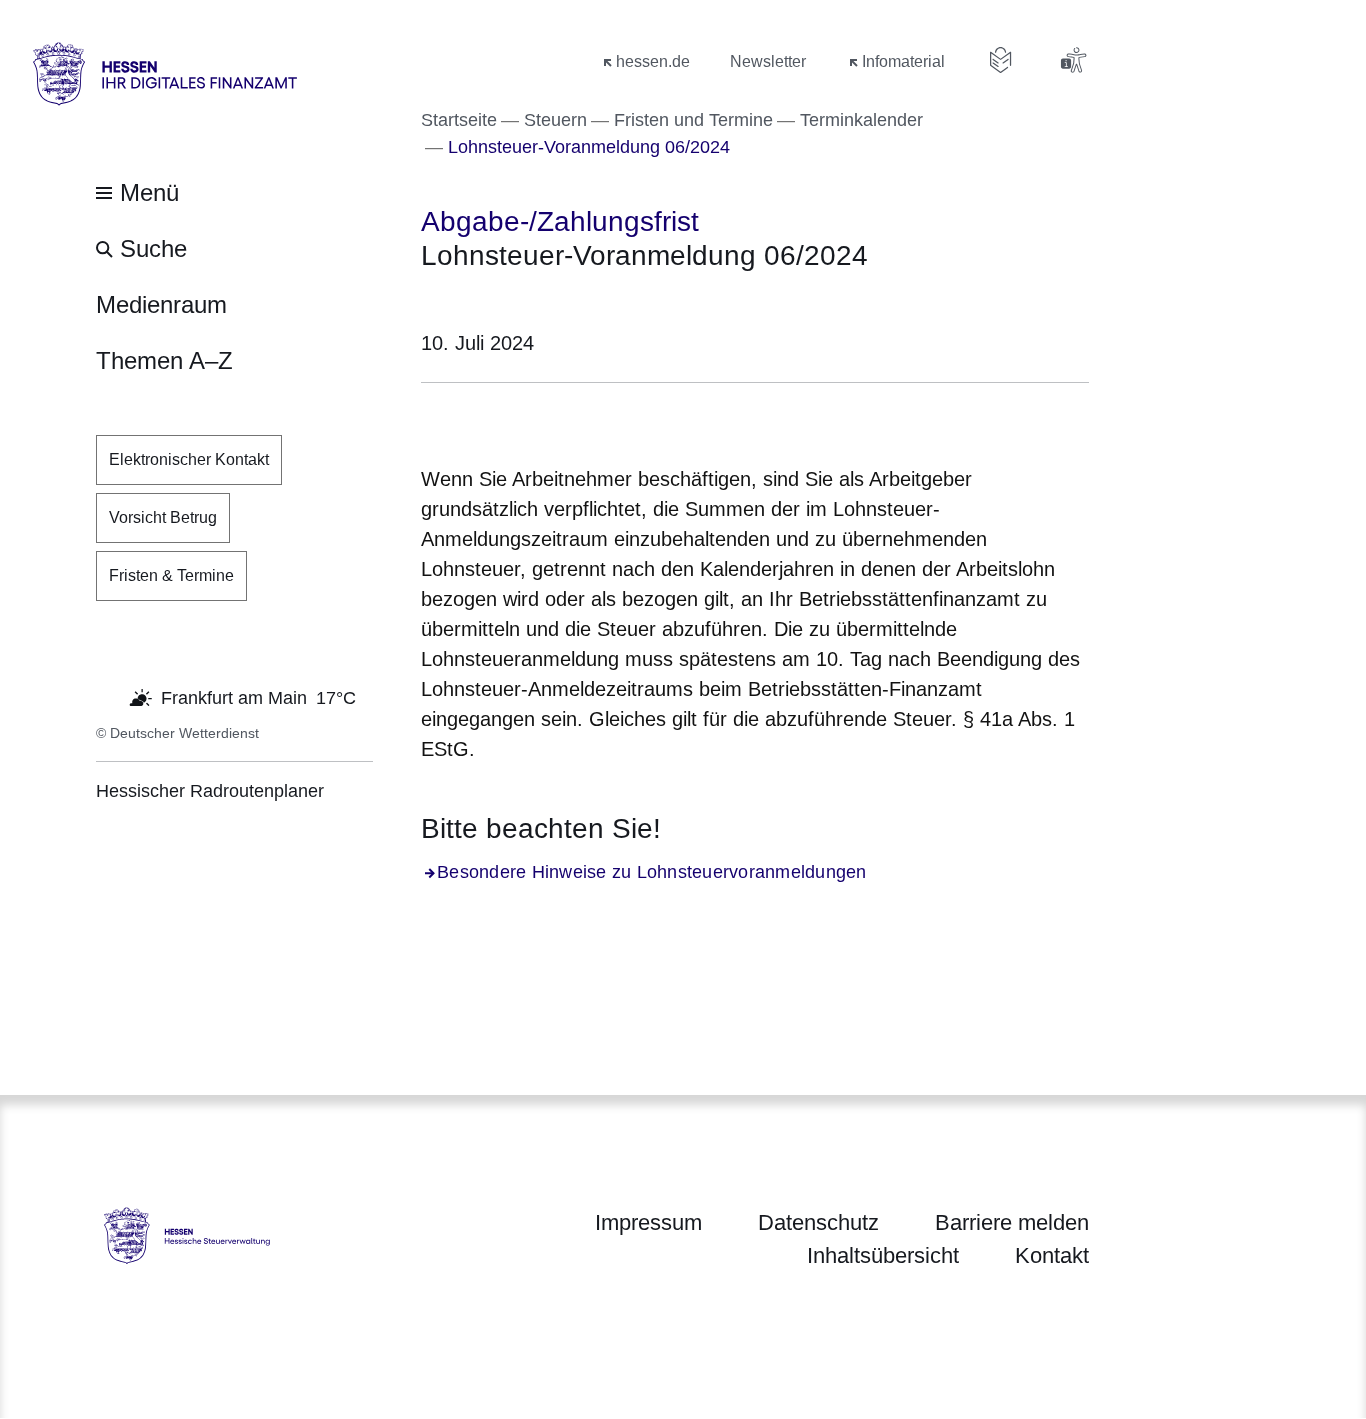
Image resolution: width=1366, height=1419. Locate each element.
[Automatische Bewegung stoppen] (107, 696)
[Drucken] (592, 419)
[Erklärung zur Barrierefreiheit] (1073, 60)
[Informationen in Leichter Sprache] (1001, 60)
